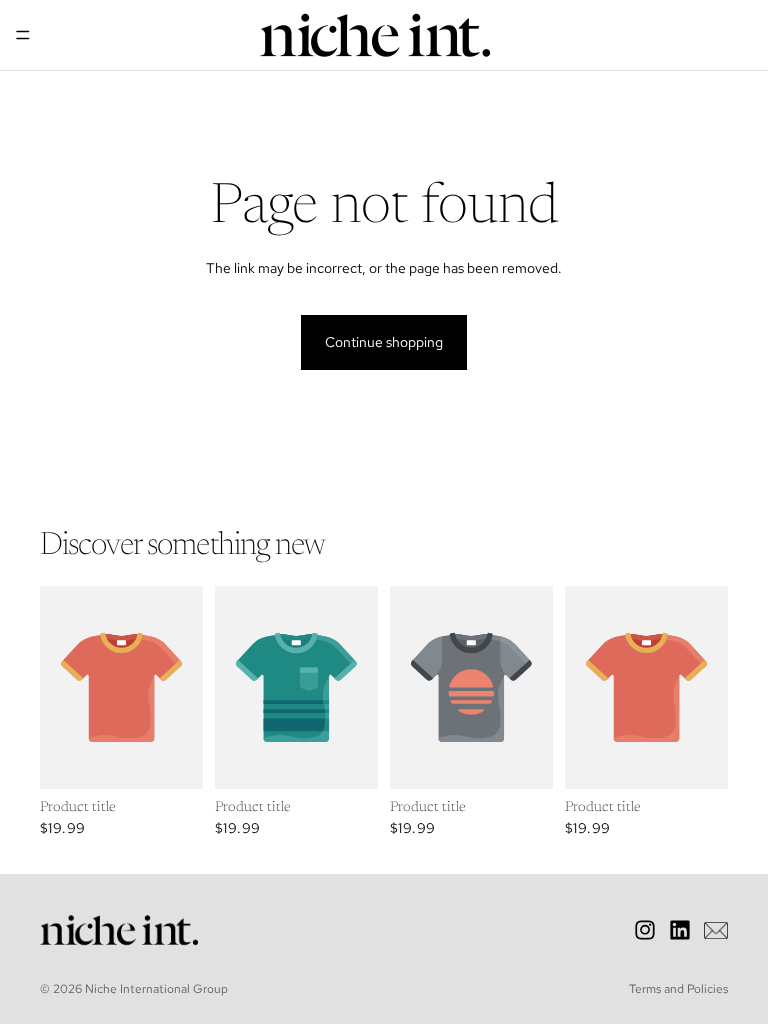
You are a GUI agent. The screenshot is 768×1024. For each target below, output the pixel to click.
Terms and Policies (678, 989)
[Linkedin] (680, 930)
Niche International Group (156, 989)
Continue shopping (384, 342)
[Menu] (23, 35)
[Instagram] (645, 930)
